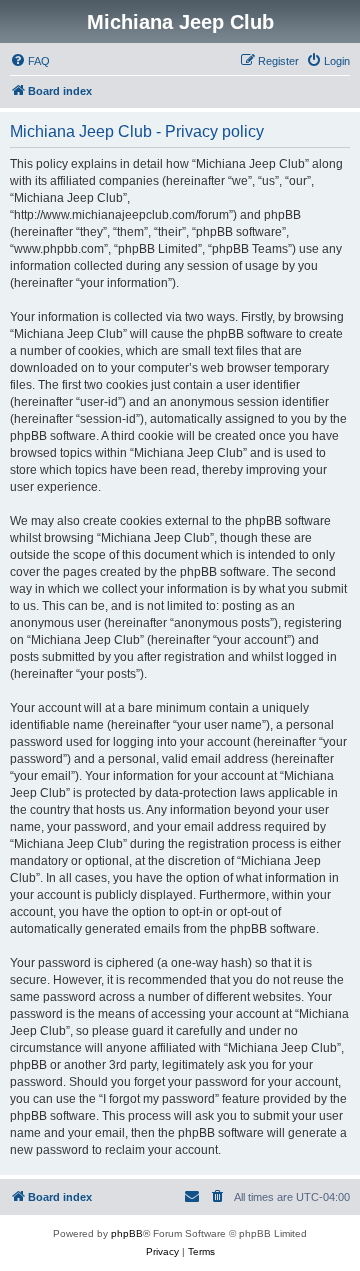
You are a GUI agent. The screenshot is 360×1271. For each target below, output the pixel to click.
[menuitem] (30, 61)
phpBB (127, 1233)
